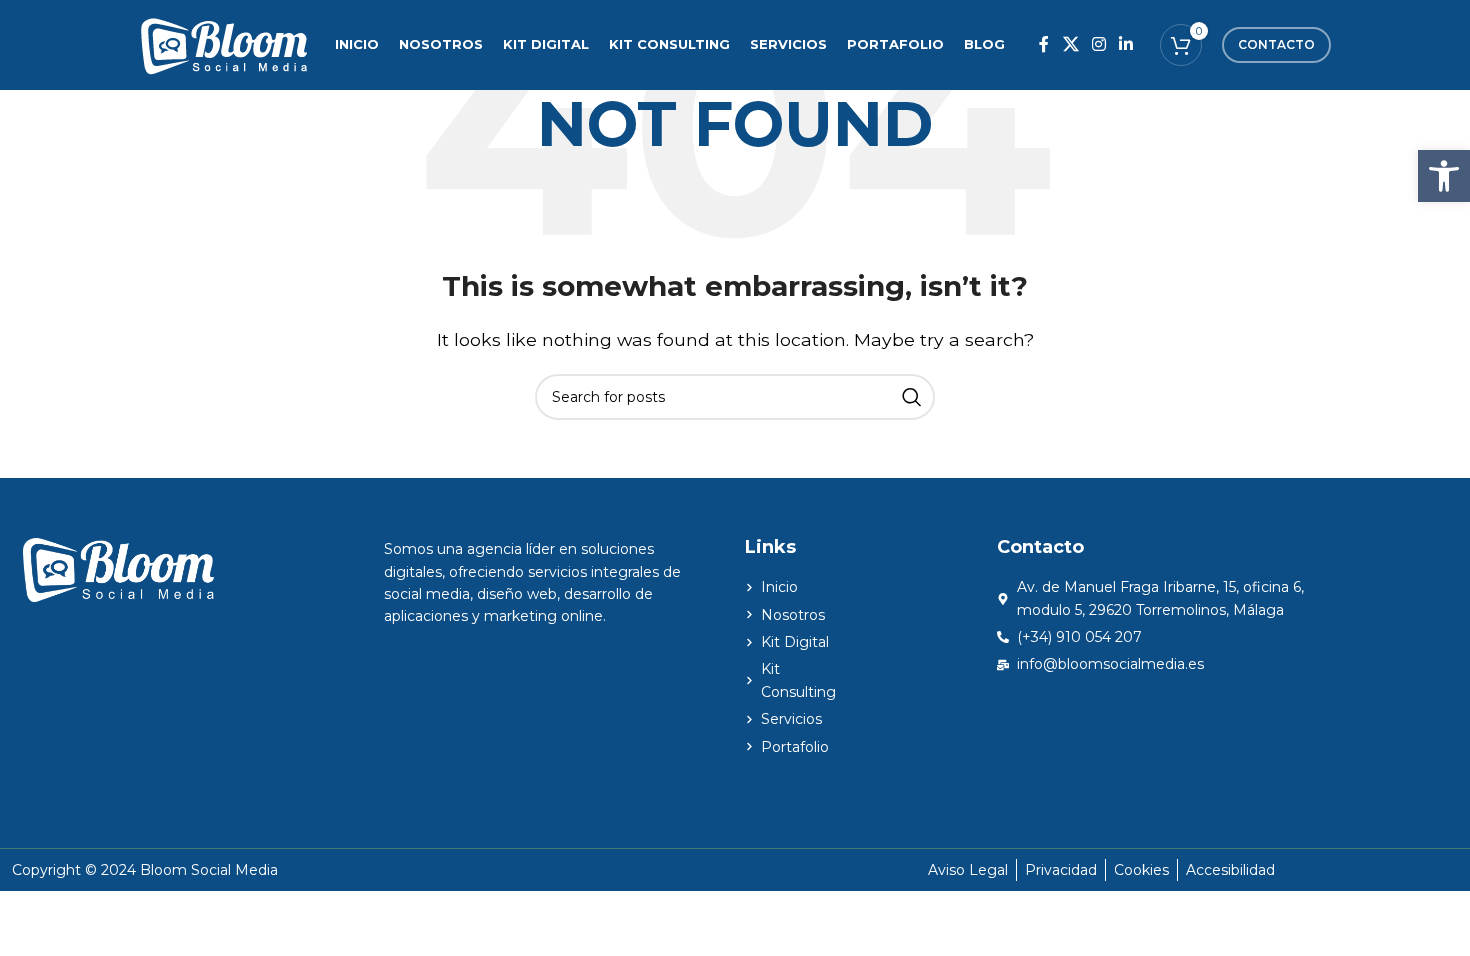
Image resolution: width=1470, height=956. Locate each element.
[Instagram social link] (1098, 44)
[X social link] (1070, 44)
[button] (1444, 176)
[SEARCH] (912, 397)
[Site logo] (223, 43)
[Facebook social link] (1044, 44)
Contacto (1276, 44)
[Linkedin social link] (1126, 44)
